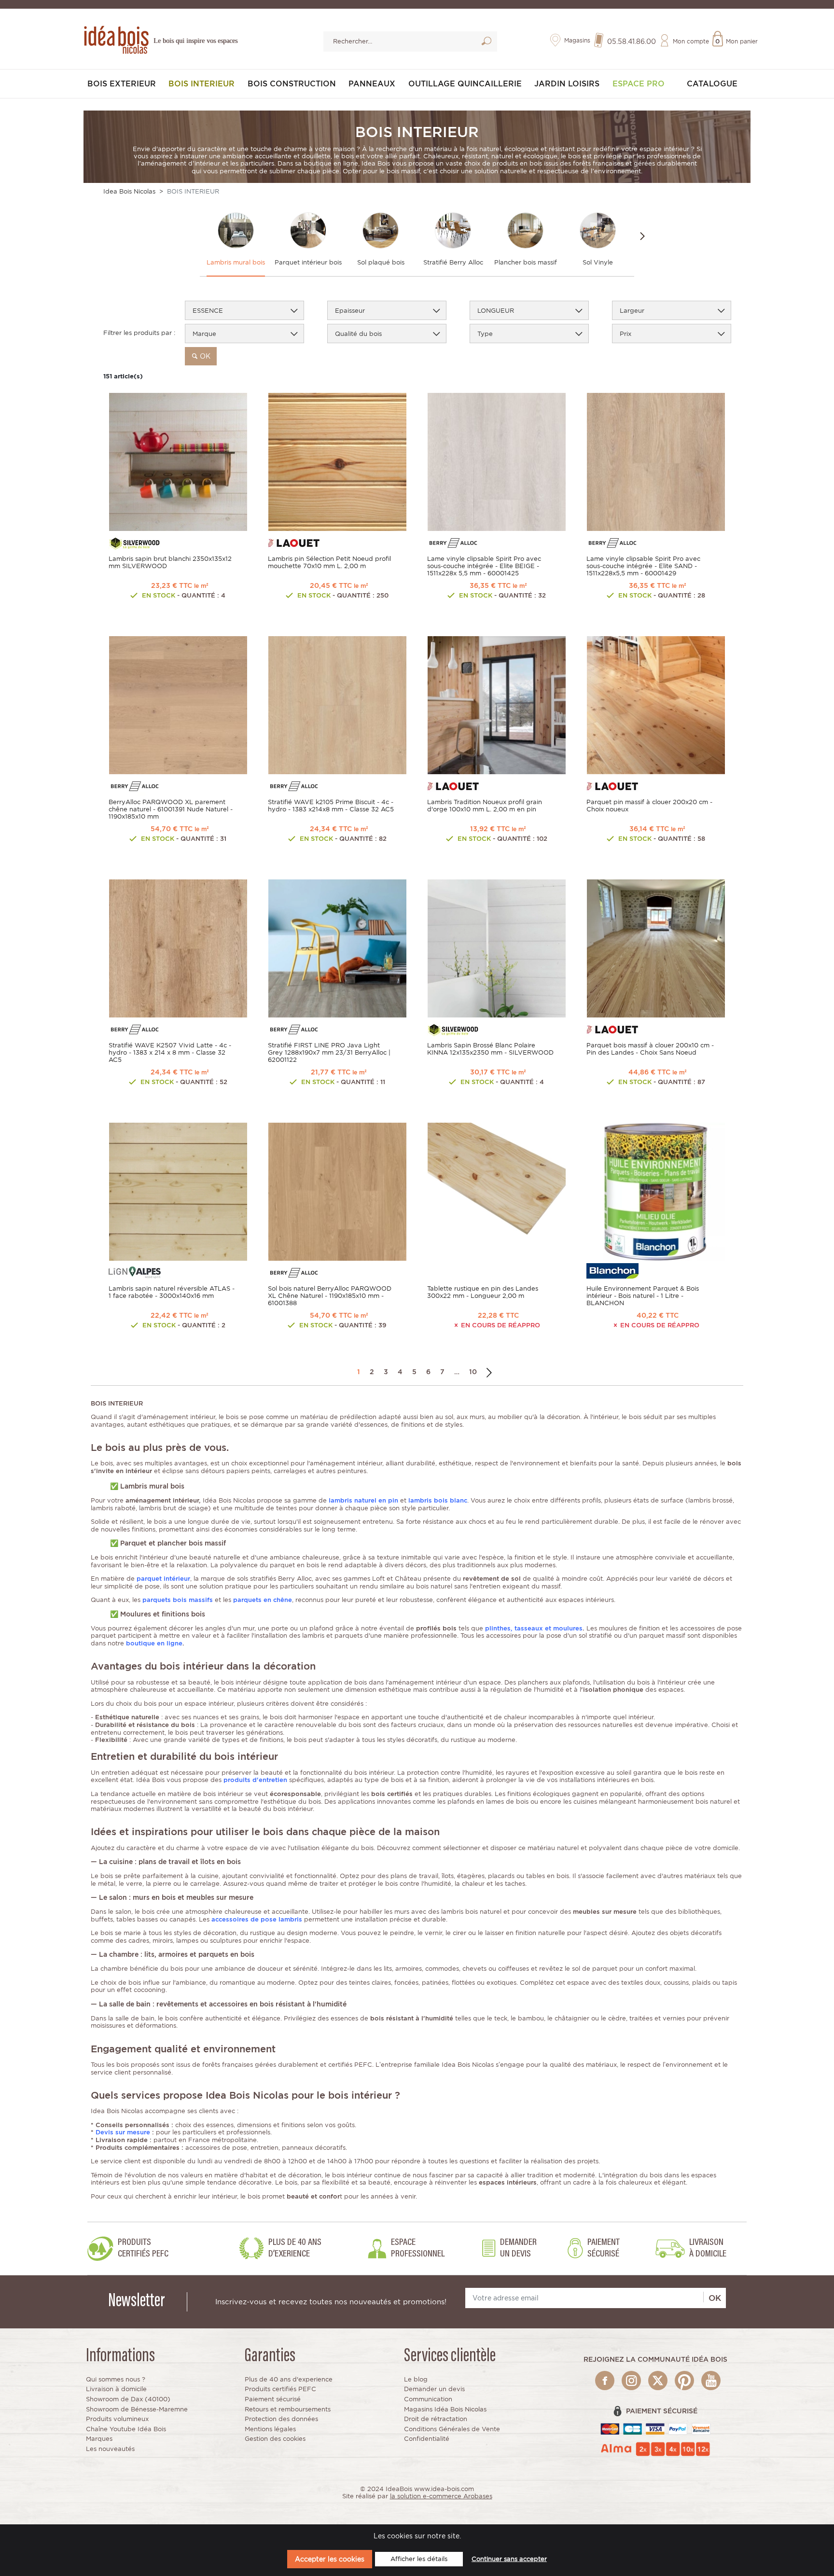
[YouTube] (711, 2381)
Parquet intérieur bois (308, 262)
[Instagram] (631, 2381)
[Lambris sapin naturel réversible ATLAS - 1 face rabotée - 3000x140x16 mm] (178, 1191)
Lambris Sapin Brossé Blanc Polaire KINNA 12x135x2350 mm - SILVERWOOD (490, 1049)
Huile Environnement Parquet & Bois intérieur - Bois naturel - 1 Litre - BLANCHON (643, 1296)
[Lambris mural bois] (236, 230)
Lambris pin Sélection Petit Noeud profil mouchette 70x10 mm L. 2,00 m (329, 562)
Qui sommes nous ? (116, 2379)
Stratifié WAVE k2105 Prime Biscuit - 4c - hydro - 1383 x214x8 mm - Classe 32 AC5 (331, 806)
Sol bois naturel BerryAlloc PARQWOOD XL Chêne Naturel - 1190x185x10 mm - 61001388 (330, 1296)
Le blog (416, 2379)
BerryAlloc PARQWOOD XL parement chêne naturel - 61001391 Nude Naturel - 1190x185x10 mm (171, 809)
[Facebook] (605, 2381)
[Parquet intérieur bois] (308, 230)
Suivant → (489, 1372)
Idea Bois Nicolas (129, 191)
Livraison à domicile (116, 2389)
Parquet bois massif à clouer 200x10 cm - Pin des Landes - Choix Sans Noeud (650, 1049)
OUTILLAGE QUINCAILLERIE (465, 84)
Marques (99, 2439)
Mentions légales (270, 2429)
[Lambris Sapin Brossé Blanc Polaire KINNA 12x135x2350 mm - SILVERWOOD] (497, 948)
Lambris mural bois (236, 262)
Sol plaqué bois (381, 262)
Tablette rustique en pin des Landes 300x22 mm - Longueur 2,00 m (483, 1292)
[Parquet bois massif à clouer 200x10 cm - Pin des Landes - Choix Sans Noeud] (656, 948)
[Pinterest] (684, 2381)
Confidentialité (427, 2439)
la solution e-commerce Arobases (441, 2496)
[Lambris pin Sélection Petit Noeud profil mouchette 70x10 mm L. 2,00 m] (337, 461)
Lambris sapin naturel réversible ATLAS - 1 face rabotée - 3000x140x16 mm (172, 1292)
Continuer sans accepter (509, 2559)
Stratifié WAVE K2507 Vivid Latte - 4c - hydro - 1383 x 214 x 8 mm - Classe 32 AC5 (170, 1052)
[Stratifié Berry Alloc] (453, 230)
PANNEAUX (372, 84)
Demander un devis (434, 2389)
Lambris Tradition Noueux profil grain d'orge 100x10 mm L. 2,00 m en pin (485, 806)
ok (204, 356)
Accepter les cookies (330, 2559)
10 (473, 1372)
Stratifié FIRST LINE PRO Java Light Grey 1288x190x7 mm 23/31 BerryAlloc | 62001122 (329, 1052)
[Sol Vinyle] (598, 230)
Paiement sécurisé (273, 2399)
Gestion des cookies (275, 2439)
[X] (658, 2381)
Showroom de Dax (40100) (128, 2399)
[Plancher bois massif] (525, 230)
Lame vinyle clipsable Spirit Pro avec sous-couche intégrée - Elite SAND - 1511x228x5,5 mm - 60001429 (643, 566)
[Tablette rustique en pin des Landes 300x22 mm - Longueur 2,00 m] (497, 1191)
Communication (428, 2399)
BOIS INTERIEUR (202, 84)
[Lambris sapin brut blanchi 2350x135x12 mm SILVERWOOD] (178, 461)
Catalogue (712, 84)
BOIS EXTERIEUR (122, 84)
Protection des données (281, 2419)
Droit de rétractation (436, 2419)
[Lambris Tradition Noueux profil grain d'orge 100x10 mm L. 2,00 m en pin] (497, 704)
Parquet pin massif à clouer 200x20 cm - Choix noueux (649, 806)
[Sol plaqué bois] (381, 230)
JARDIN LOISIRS (567, 84)
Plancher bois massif (526, 262)
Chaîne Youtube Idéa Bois (126, 2429)
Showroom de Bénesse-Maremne (137, 2409)
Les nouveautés (110, 2449)
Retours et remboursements (288, 2409)
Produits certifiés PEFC (280, 2389)
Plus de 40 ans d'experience (289, 2379)
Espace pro (639, 84)
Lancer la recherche (486, 43)
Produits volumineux (117, 2419)
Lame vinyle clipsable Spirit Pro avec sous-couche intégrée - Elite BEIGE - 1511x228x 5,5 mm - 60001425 (484, 566)
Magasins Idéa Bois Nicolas (445, 2409)
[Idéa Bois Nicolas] (115, 38)
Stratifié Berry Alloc (453, 262)
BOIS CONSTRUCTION (292, 84)
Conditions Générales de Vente (452, 2429)
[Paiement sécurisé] (656, 2429)
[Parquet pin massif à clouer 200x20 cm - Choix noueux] (656, 704)
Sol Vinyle (598, 262)
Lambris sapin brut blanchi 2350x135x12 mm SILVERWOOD (170, 562)
